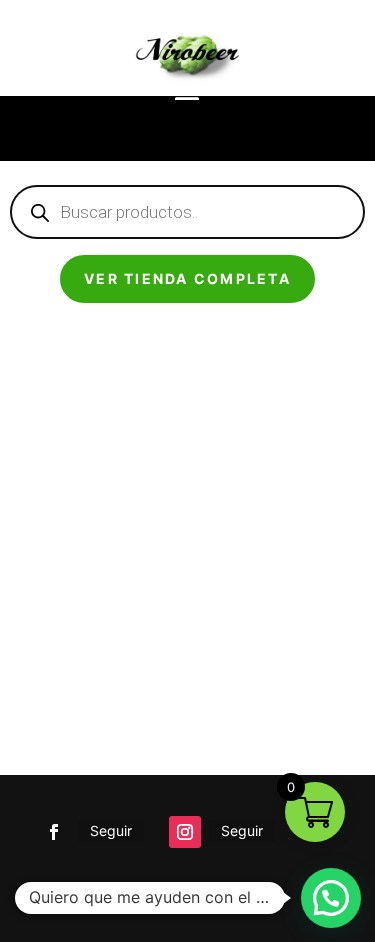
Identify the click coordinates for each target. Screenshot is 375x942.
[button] (331, 898)
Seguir (111, 830)
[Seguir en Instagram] (185, 832)
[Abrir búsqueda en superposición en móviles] (187, 212)
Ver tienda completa (187, 278)
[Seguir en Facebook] (54, 832)
